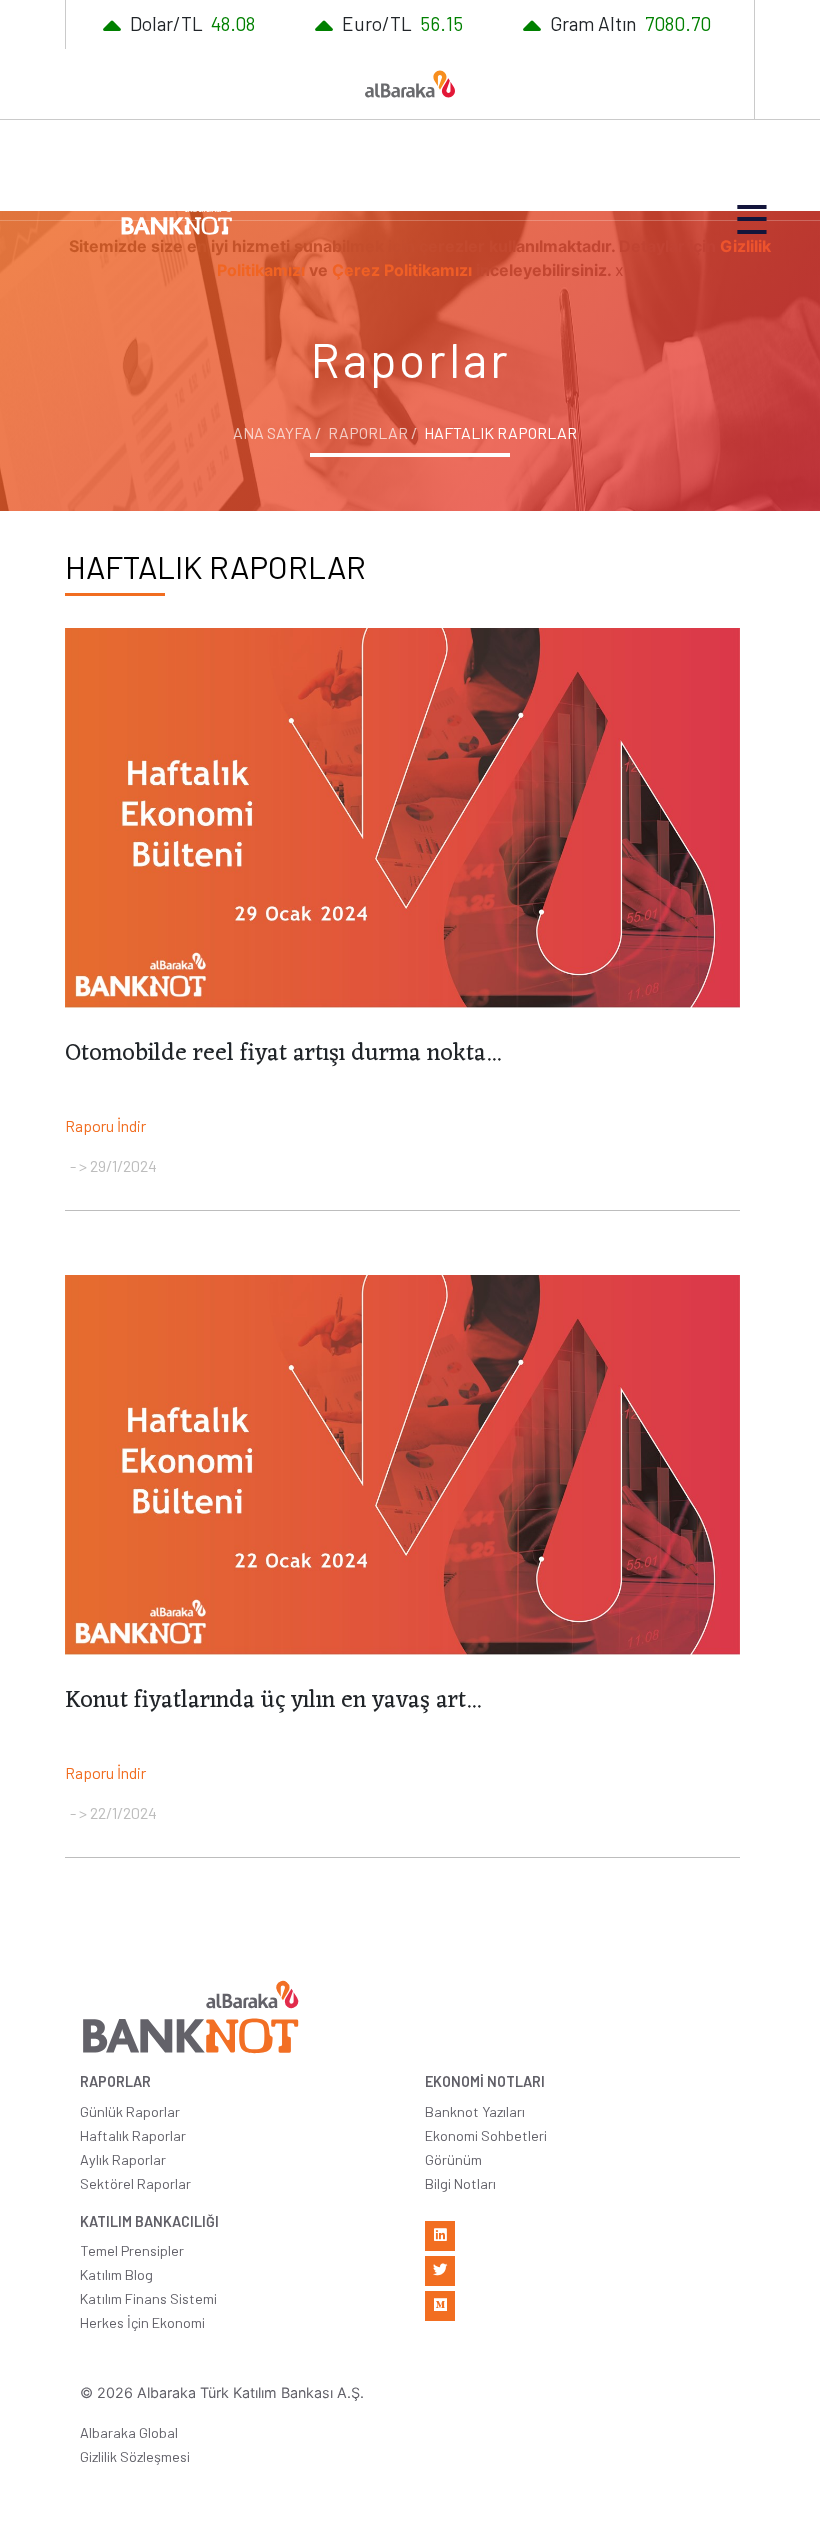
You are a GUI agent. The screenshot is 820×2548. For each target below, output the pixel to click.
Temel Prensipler (132, 2250)
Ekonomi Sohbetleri (486, 2135)
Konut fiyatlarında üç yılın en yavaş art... (273, 1701)
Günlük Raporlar (130, 2111)
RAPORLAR (115, 2081)
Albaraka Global (129, 2432)
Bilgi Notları (460, 2183)
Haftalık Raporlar (133, 2135)
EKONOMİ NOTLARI (485, 2081)
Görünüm (453, 2159)
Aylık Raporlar (123, 2159)
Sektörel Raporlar (135, 2183)
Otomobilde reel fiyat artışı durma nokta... (283, 1054)
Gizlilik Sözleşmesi (135, 2456)
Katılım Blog (116, 2274)
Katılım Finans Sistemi (148, 2298)
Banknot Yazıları (475, 2111)
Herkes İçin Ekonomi (142, 2322)
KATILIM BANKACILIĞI (149, 2221)
